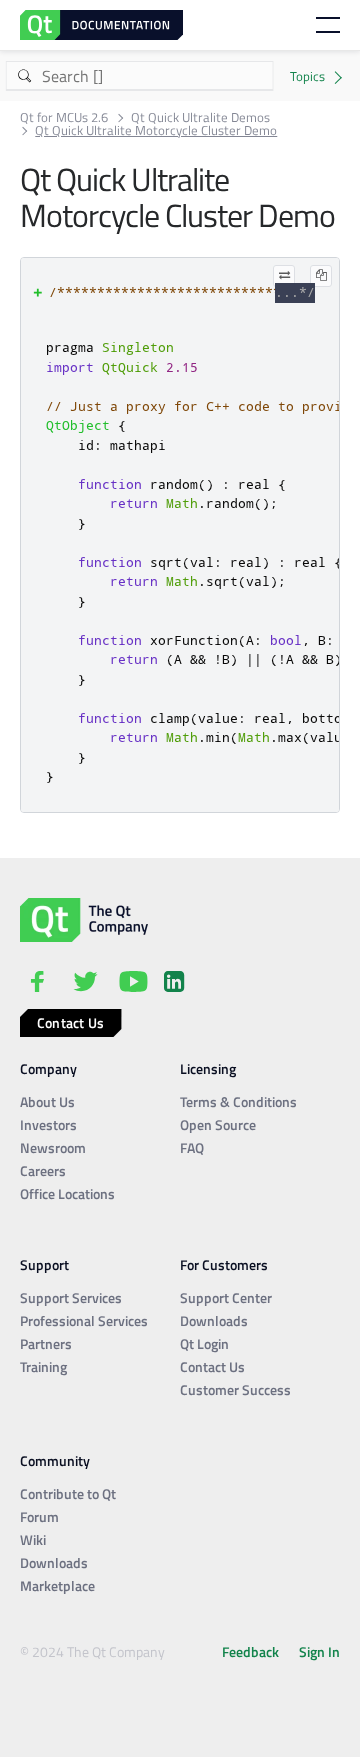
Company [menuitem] (48, 1068)
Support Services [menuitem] (71, 1297)
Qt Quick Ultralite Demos (200, 117)
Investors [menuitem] (48, 1124)
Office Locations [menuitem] (67, 1193)
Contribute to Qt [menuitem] (68, 1493)
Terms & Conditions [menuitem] (238, 1101)
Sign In (319, 1651)
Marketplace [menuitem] (57, 1585)
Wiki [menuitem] (33, 1539)
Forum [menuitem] (39, 1516)
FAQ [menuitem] (192, 1147)
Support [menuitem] (44, 1264)
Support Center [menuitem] (226, 1297)
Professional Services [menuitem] (84, 1320)
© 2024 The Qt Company (92, 1651)
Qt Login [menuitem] (204, 1343)
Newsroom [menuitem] (53, 1147)
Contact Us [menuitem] (212, 1366)
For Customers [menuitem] (224, 1264)
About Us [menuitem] (47, 1101)
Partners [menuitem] (46, 1343)
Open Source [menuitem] (218, 1124)
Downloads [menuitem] (214, 1320)
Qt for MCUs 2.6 (64, 117)
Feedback (250, 1651)
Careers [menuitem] (43, 1170)
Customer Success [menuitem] (235, 1389)
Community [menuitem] (55, 1460)
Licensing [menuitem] (208, 1068)
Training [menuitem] (43, 1366)
